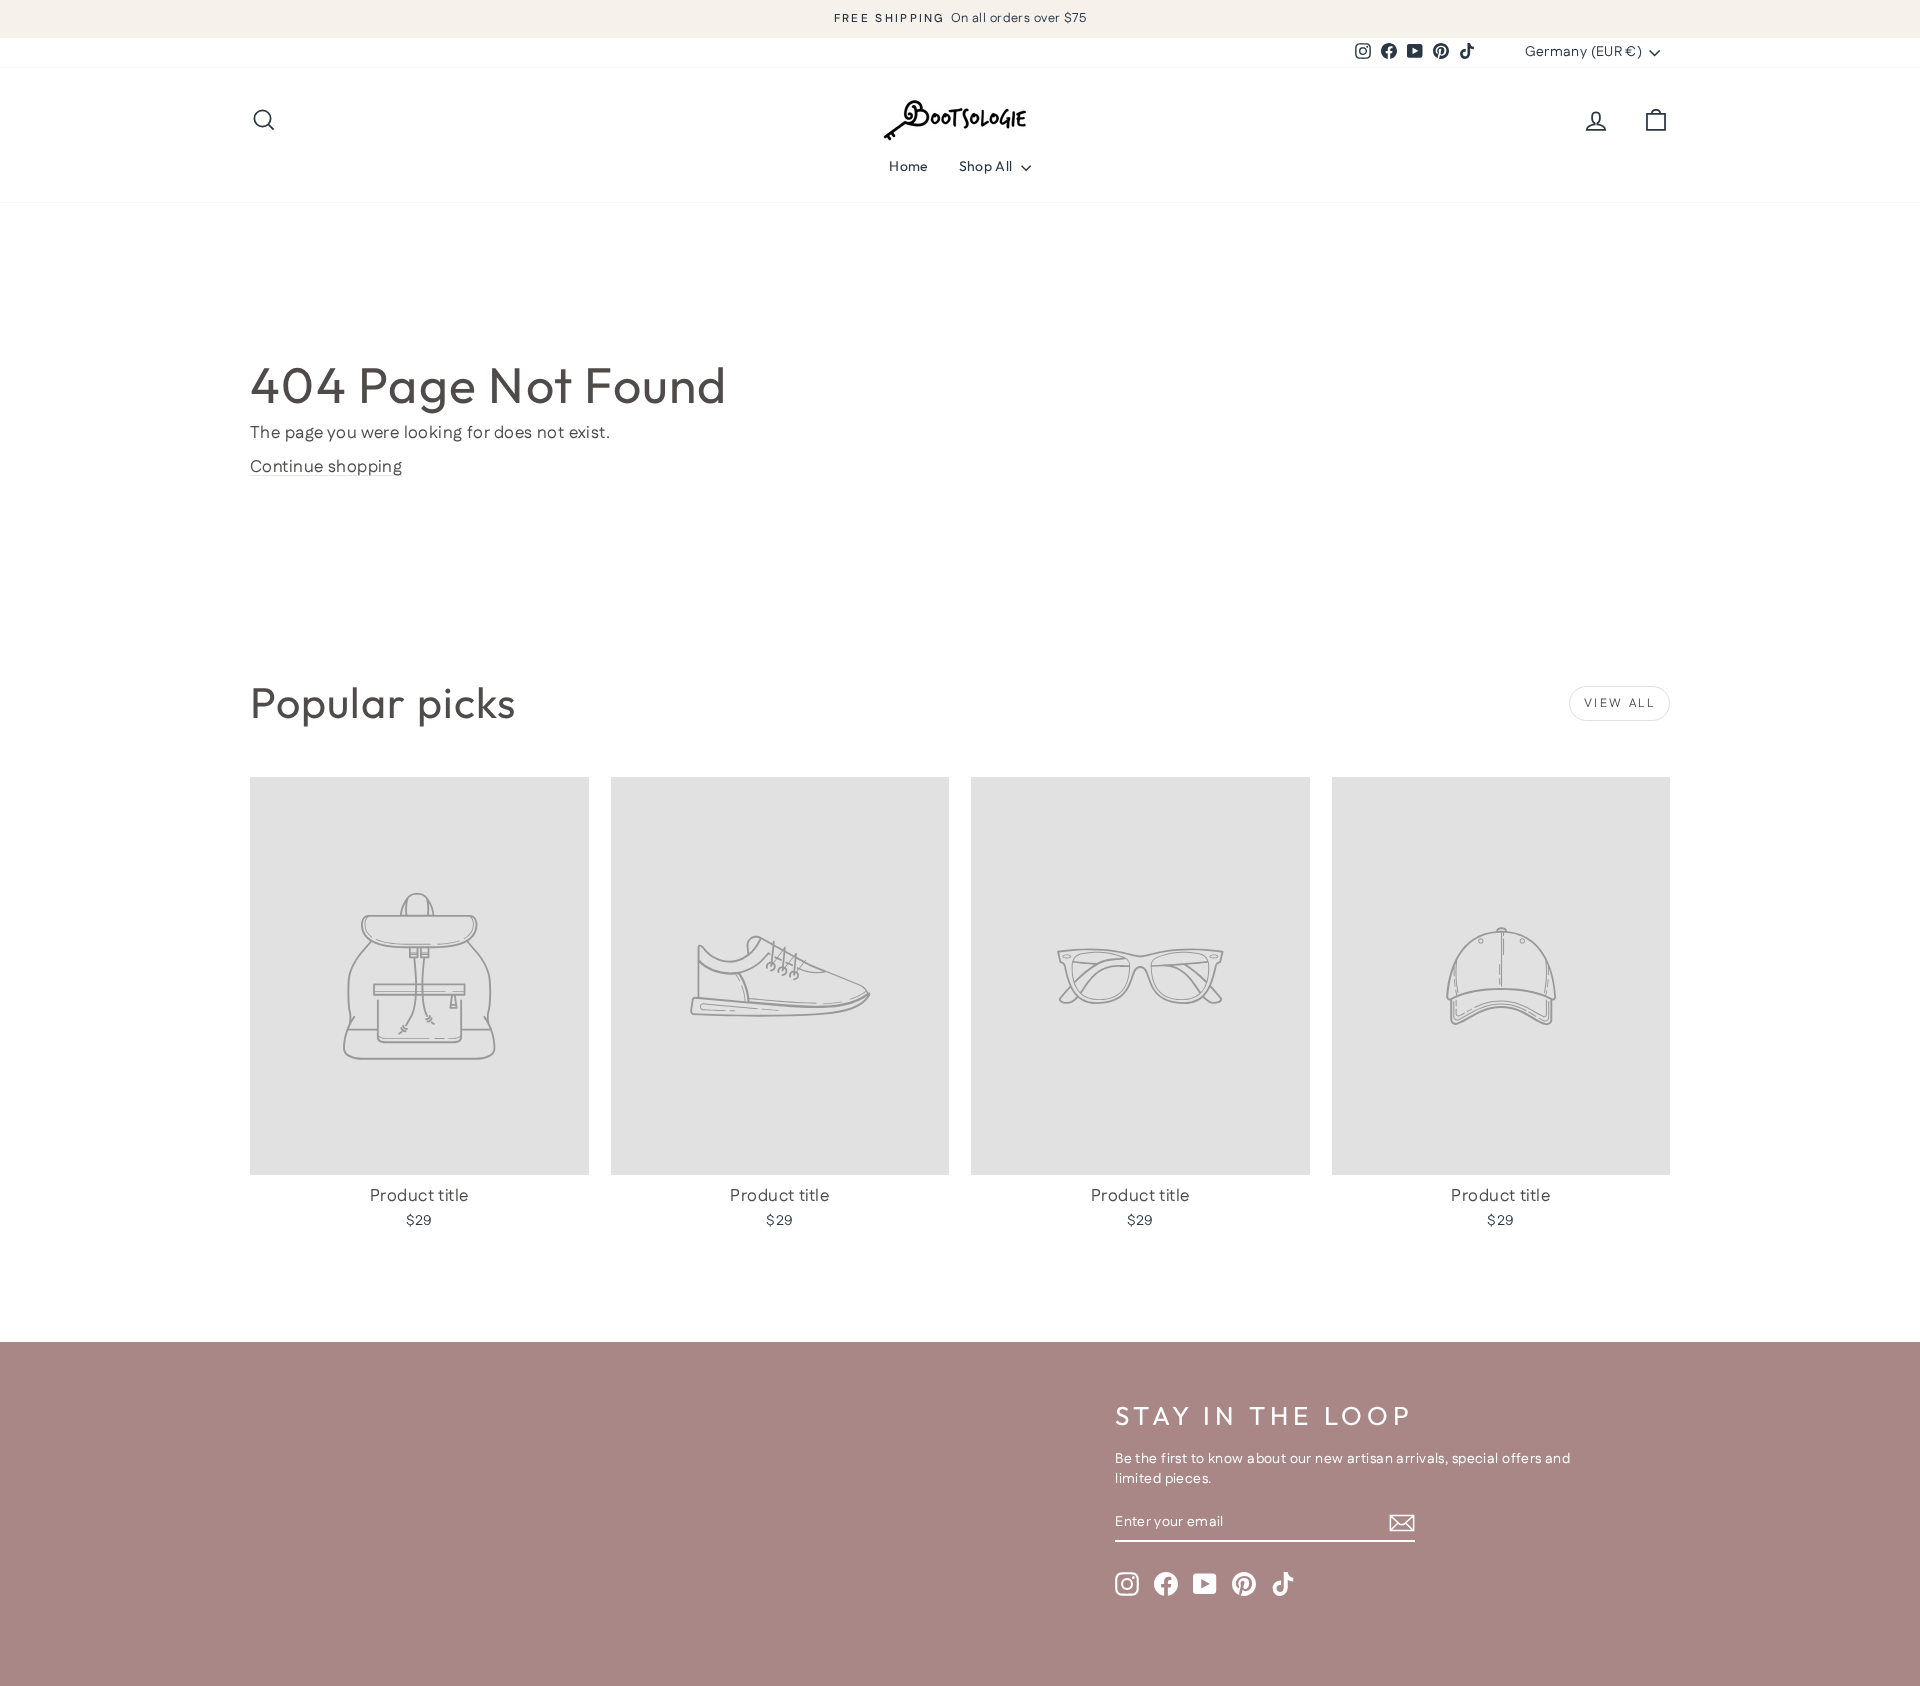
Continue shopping (326, 467)
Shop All (987, 166)
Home (908, 166)
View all (1619, 703)
